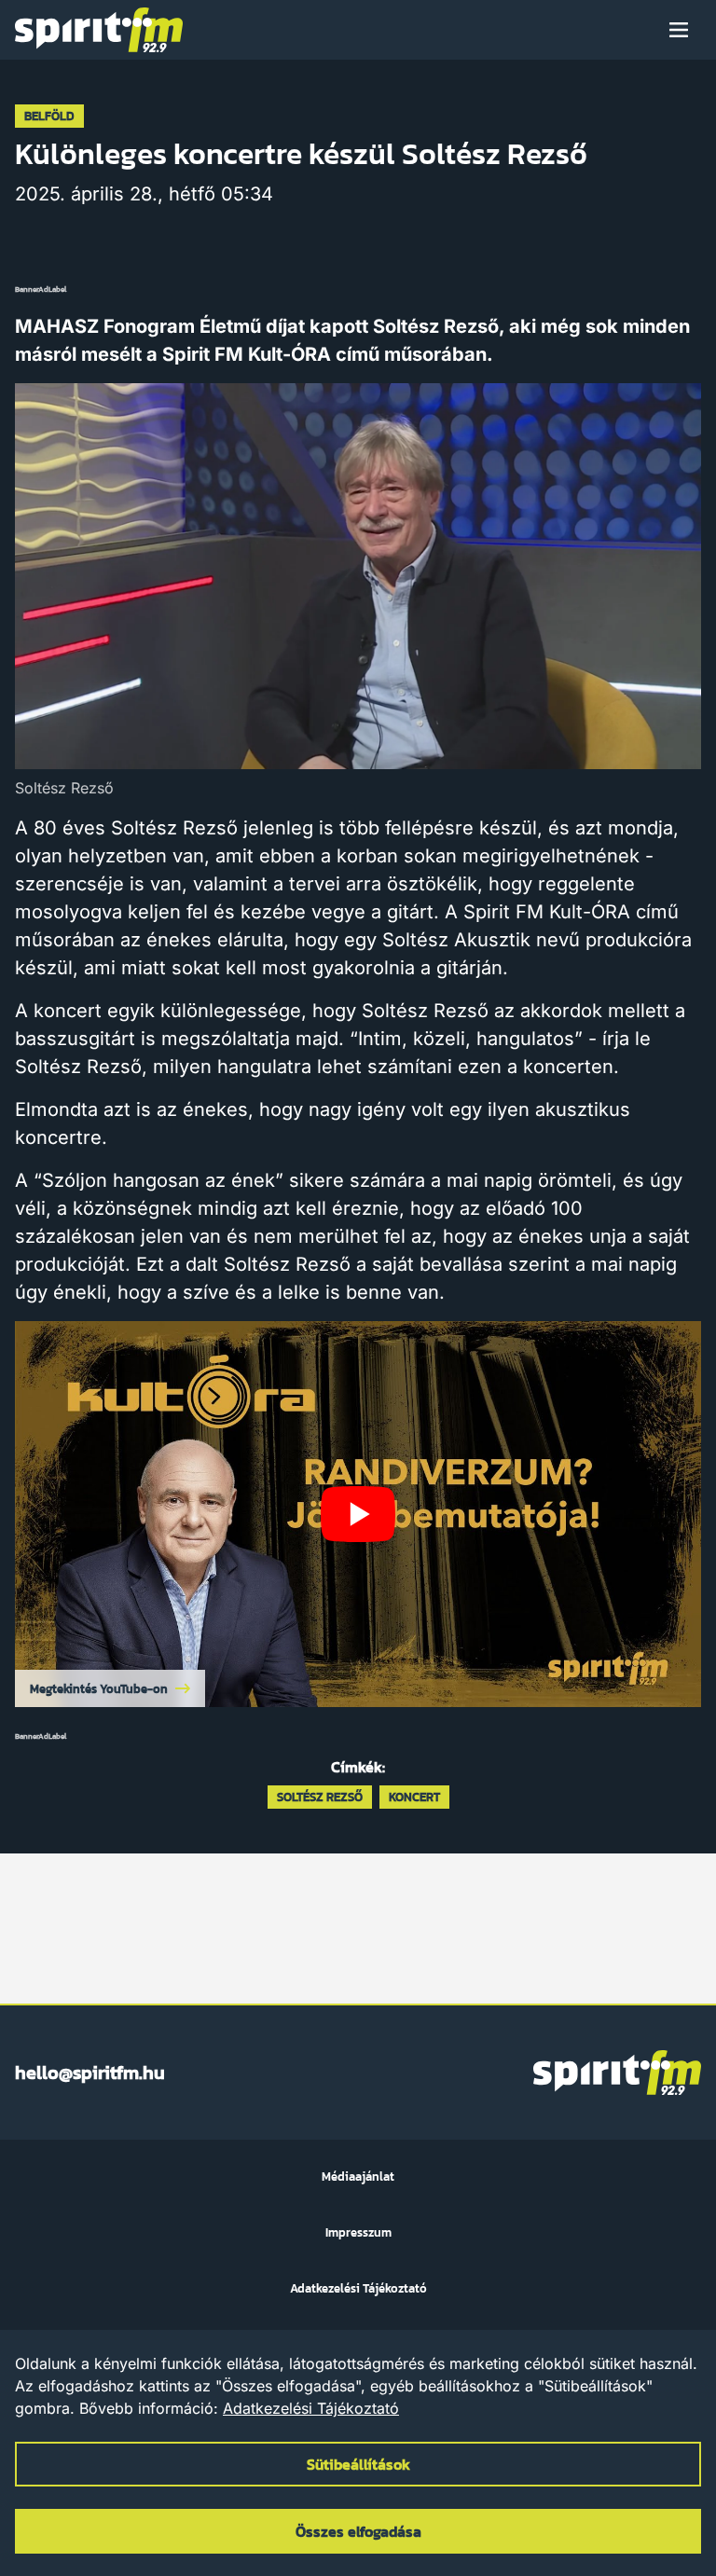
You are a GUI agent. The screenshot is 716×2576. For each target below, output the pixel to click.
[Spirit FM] (99, 30)
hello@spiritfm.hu (90, 2073)
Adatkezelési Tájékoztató (311, 2408)
